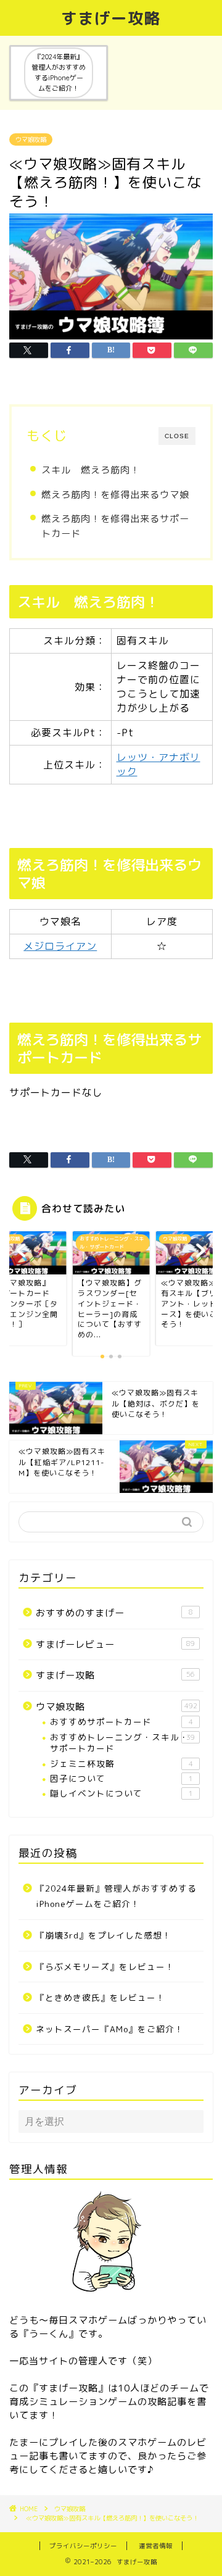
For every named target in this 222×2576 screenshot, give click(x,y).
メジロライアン (60, 946)
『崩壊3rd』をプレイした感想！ (104, 1935)
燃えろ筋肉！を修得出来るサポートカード (115, 526)
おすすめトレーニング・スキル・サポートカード (122, 1743)
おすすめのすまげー (114, 1613)
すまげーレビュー (115, 1644)
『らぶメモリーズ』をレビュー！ (105, 1967)
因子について (121, 1778)
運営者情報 (156, 2546)
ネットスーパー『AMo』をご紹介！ (110, 2029)
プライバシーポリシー (83, 2546)
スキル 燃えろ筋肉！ (91, 470)
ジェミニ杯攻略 (121, 1764)
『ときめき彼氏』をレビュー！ (101, 1997)
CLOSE (177, 436)
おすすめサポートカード (121, 1722)
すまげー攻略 (111, 18)
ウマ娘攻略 (31, 139)
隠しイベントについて (121, 1793)
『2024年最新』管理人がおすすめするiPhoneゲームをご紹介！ (116, 1896)
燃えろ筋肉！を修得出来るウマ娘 (115, 495)
